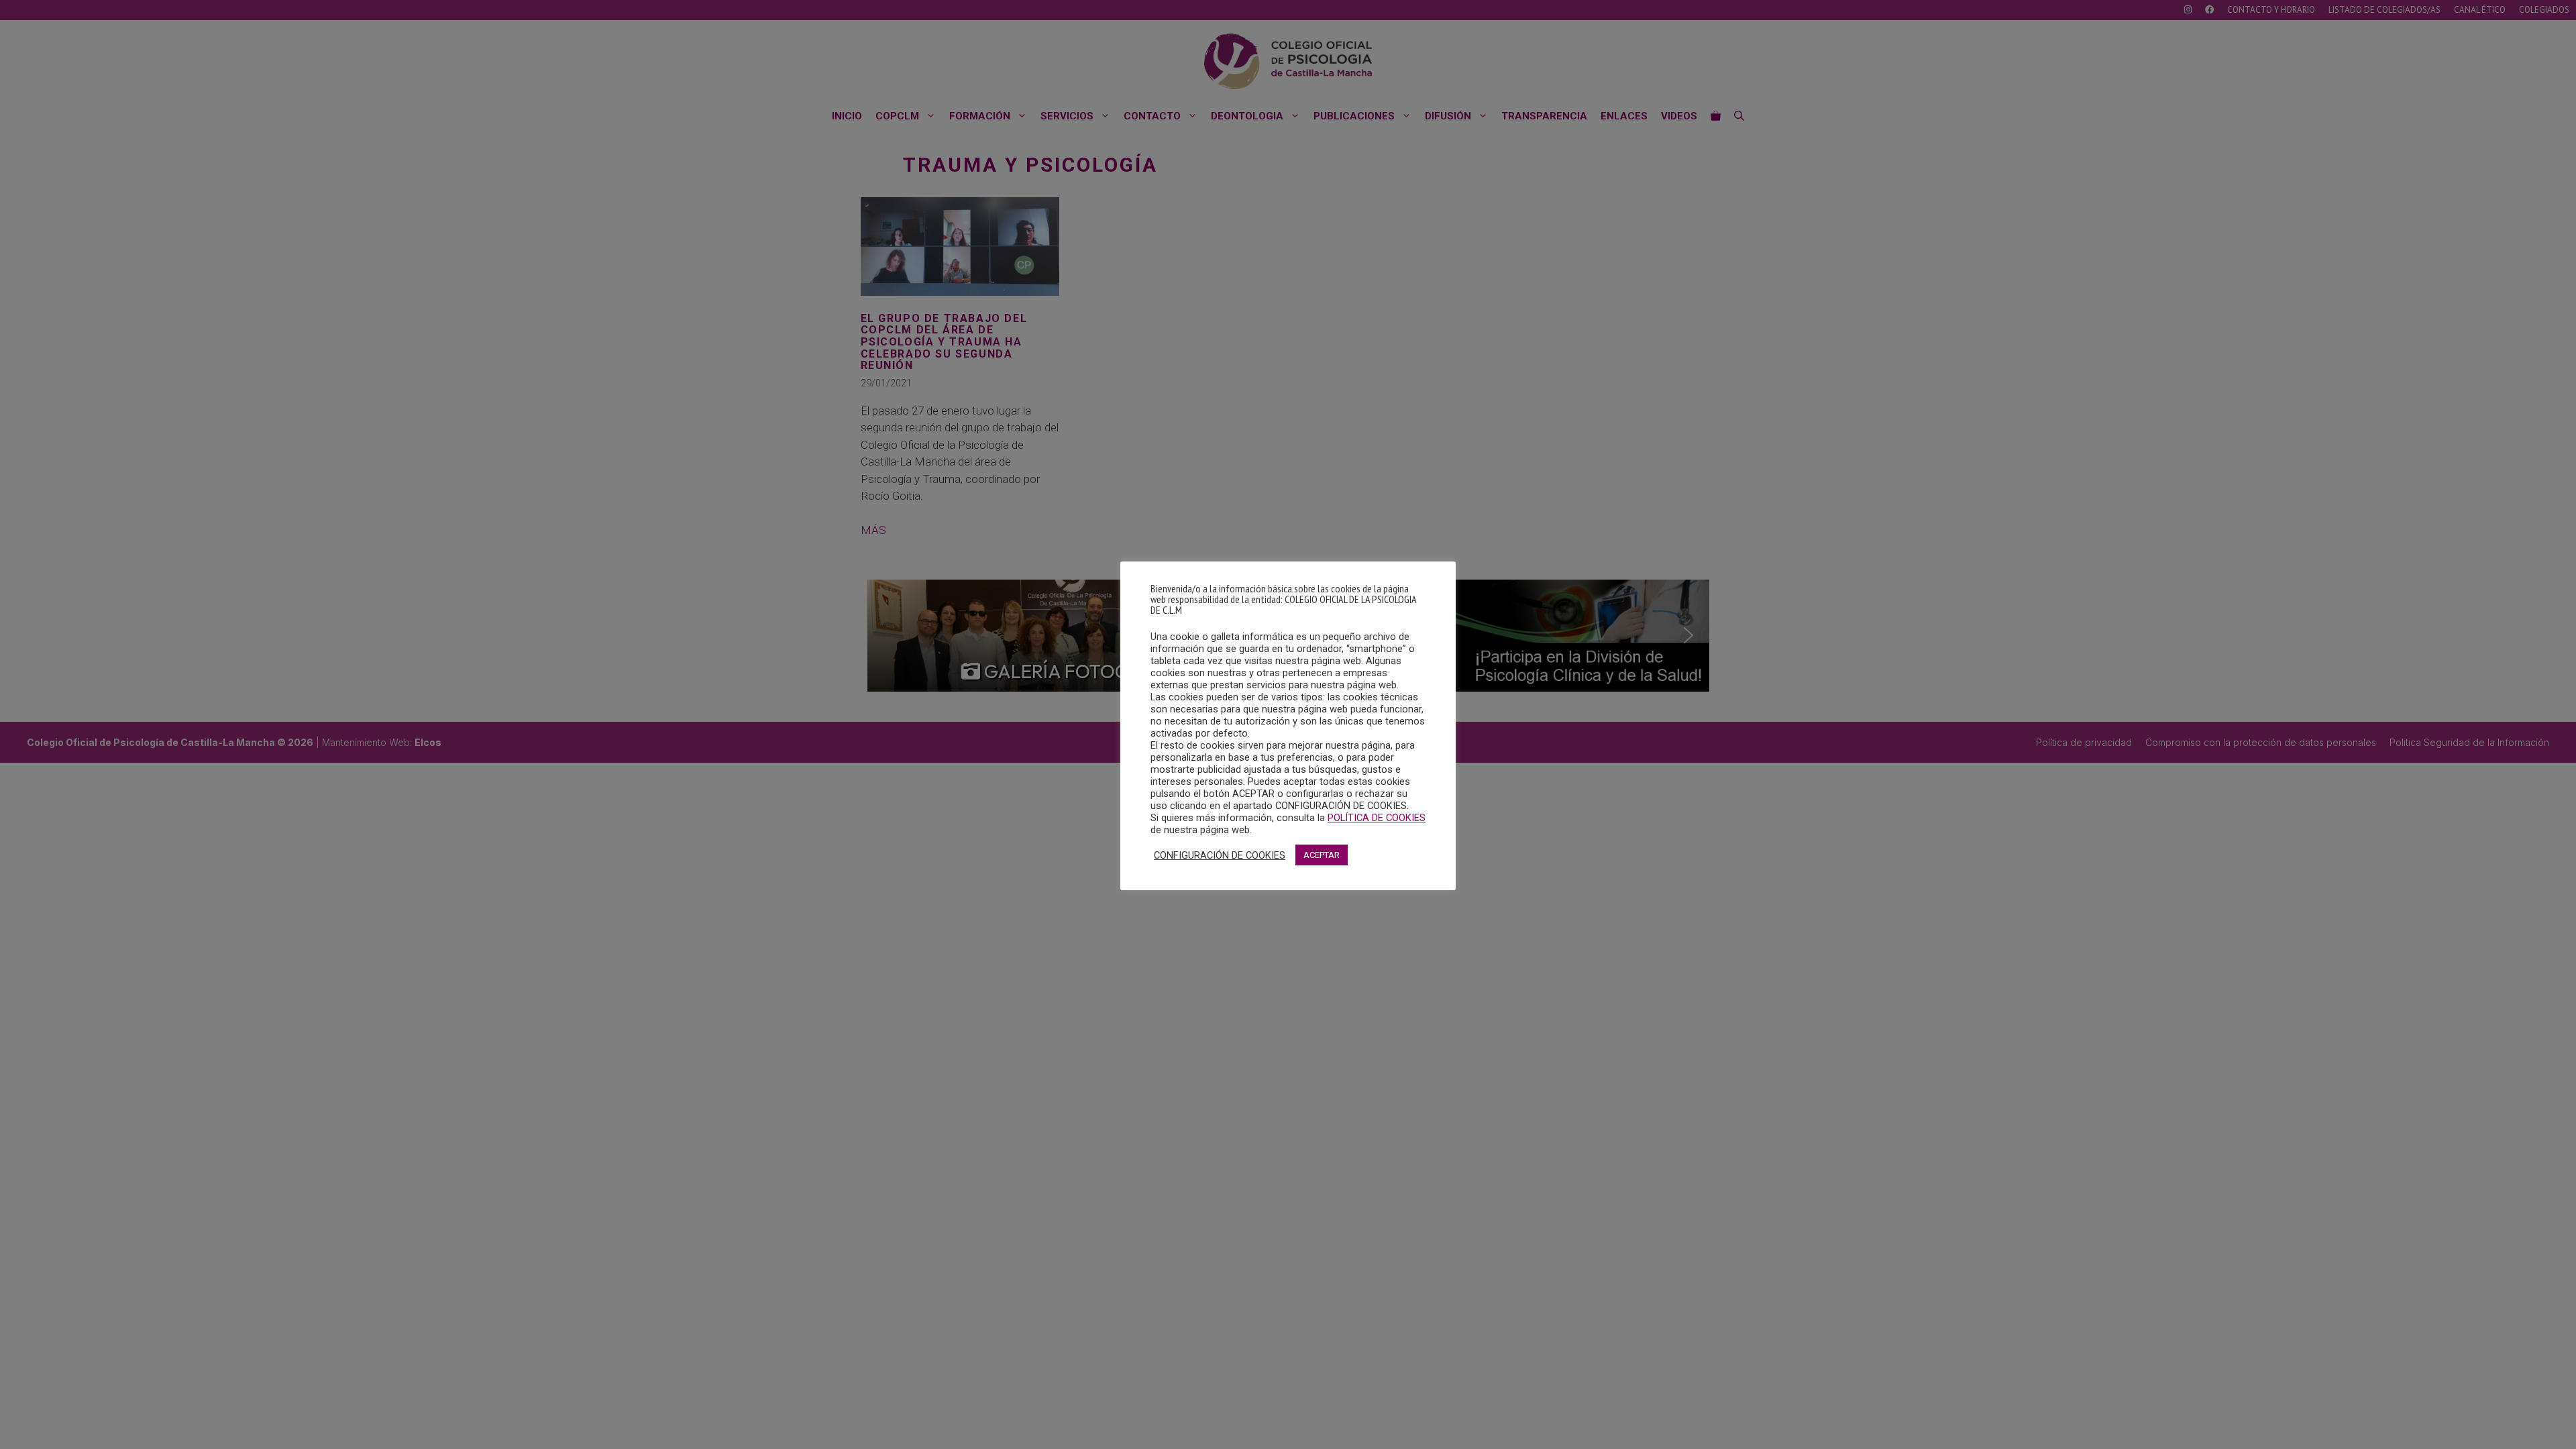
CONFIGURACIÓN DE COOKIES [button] (1220, 855)
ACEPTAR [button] (1322, 855)
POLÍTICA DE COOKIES (1377, 818)
